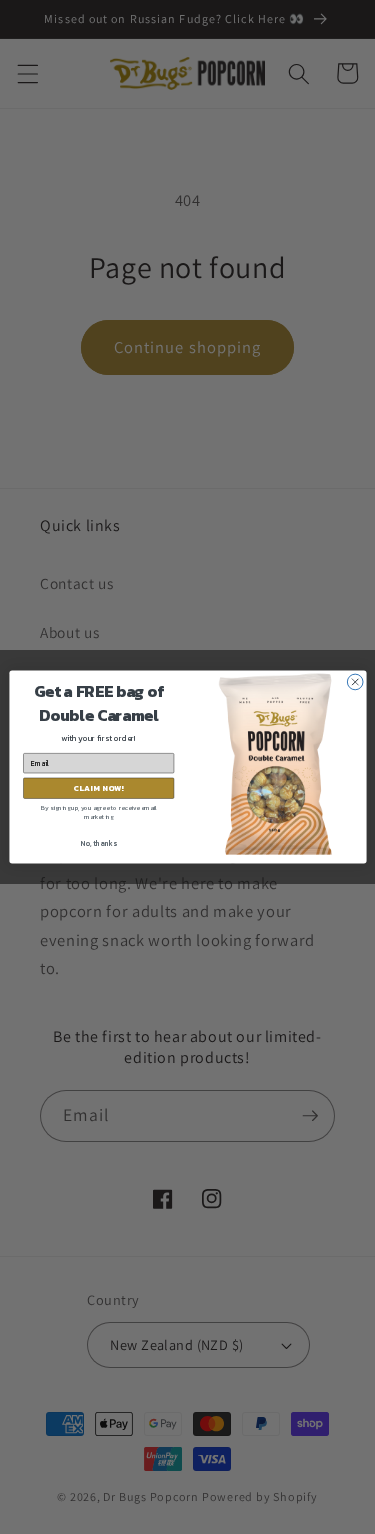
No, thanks (98, 843)
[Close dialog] (355, 682)
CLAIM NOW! (98, 788)
